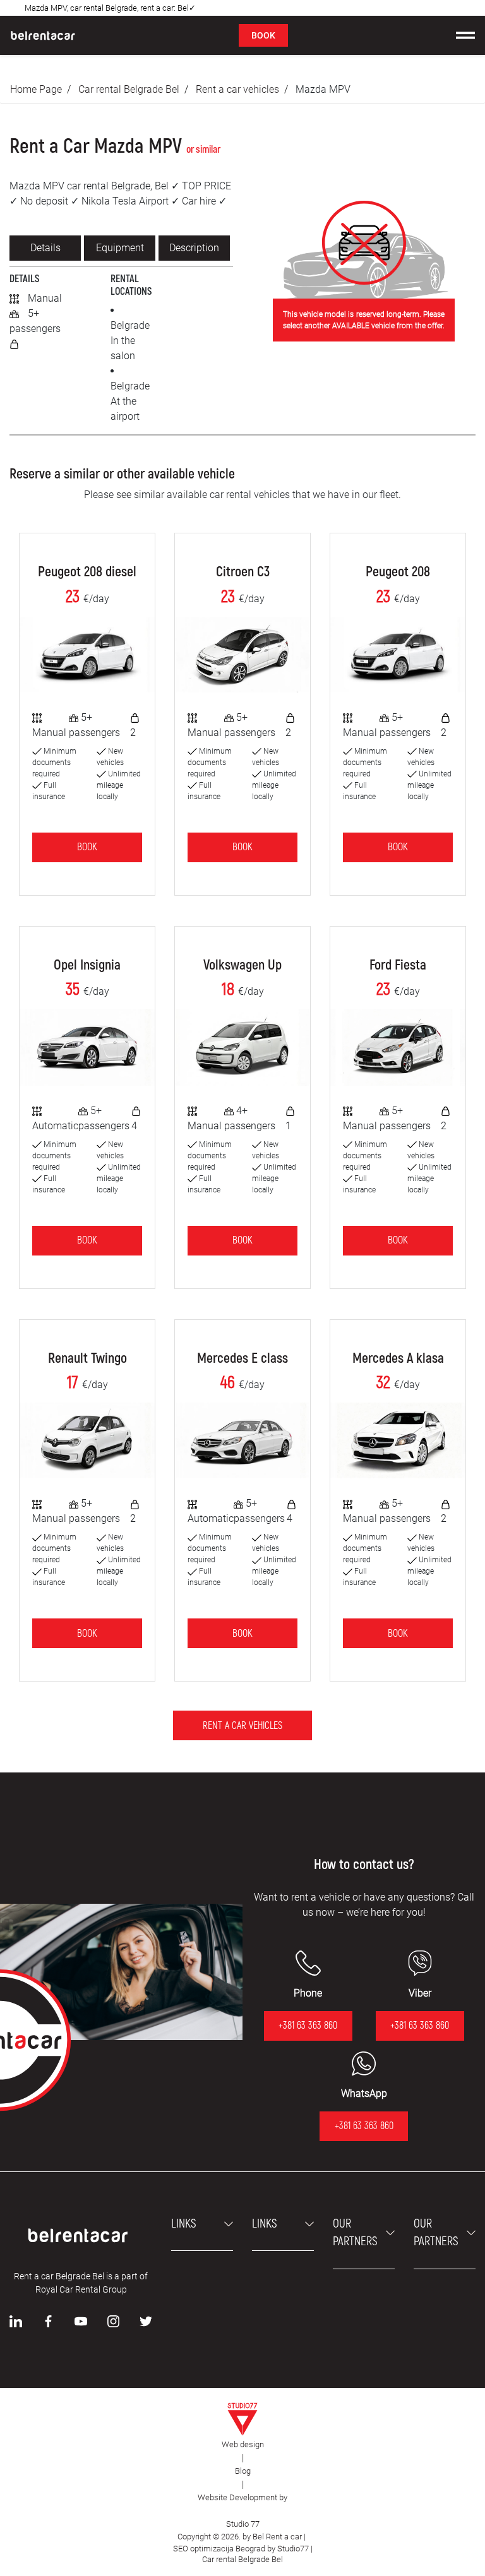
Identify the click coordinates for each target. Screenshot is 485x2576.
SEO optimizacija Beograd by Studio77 (240, 2549)
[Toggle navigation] (465, 35)
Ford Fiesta (398, 965)
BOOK (263, 35)
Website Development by (242, 2497)
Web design (243, 2444)
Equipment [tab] (120, 248)
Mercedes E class (242, 1358)
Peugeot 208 (398, 572)
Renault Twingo (87, 1358)
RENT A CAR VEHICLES (242, 1726)
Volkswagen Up (242, 965)
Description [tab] (194, 248)
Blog (243, 2471)
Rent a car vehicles (237, 89)
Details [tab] (45, 248)
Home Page (36, 89)
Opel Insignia (87, 965)
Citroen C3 (243, 572)
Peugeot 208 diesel (87, 572)
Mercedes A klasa (398, 1358)
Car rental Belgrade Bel (129, 89)
